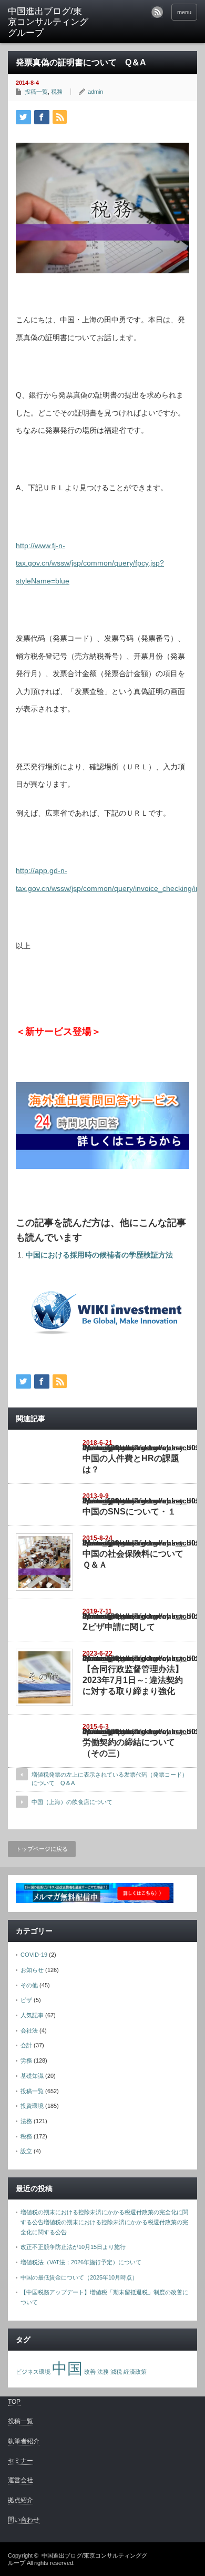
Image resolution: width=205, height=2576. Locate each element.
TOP (14, 2402)
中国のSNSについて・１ (129, 1512)
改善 (90, 2372)
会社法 (29, 2030)
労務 (26, 2060)
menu (184, 12)
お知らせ (32, 1970)
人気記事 (32, 2015)
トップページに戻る (42, 1849)
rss (157, 12)
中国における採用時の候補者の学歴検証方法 (99, 1255)
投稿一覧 (36, 92)
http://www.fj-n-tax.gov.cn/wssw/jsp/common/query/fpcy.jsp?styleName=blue (90, 563)
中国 (67, 2368)
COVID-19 (34, 1955)
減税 (116, 2372)
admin (95, 92)
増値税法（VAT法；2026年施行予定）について (81, 2262)
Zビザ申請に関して (119, 1627)
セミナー (20, 2461)
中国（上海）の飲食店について (72, 1802)
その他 (29, 1985)
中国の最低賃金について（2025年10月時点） (79, 2277)
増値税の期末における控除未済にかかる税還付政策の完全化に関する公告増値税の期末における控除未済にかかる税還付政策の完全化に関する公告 (104, 2222)
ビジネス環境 (33, 2372)
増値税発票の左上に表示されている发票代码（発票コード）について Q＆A (110, 1779)
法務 (26, 2121)
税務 (57, 92)
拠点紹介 (20, 2500)
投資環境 (32, 2106)
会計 (26, 2045)
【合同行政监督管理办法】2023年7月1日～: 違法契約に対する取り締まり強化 (133, 1680)
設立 (26, 2151)
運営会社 (20, 2480)
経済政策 (135, 2372)
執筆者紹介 (24, 2441)
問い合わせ (24, 2520)
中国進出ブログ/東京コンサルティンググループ (48, 22)
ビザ (26, 2000)
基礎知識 (32, 2076)
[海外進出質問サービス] (102, 1166)
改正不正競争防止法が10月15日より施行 (73, 2247)
